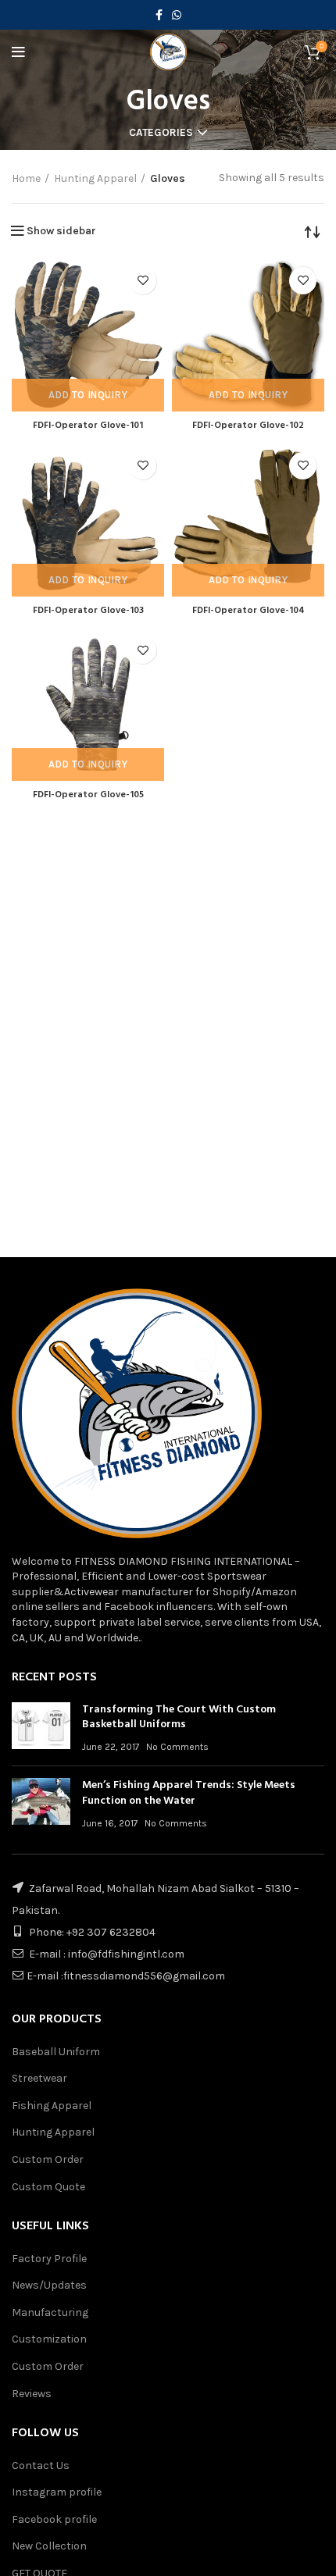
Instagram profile (57, 2492)
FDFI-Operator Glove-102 (248, 426)
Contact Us (41, 2466)
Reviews (32, 2394)
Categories (161, 133)
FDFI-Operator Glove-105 (88, 795)
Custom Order (48, 2159)
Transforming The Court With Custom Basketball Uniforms (179, 1717)
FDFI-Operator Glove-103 (88, 611)
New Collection (49, 2546)
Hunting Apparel (95, 178)
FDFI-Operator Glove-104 (248, 611)
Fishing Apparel (52, 2106)
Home (26, 178)
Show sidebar (61, 231)
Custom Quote (48, 2187)
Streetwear (39, 2078)
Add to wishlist (143, 281)
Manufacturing (50, 2312)
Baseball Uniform (56, 2052)
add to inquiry (88, 395)
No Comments (177, 1747)
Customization (49, 2339)
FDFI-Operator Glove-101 (88, 426)
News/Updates (49, 2285)
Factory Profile (49, 2259)
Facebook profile (54, 2519)
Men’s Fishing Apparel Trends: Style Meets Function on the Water (189, 1793)
